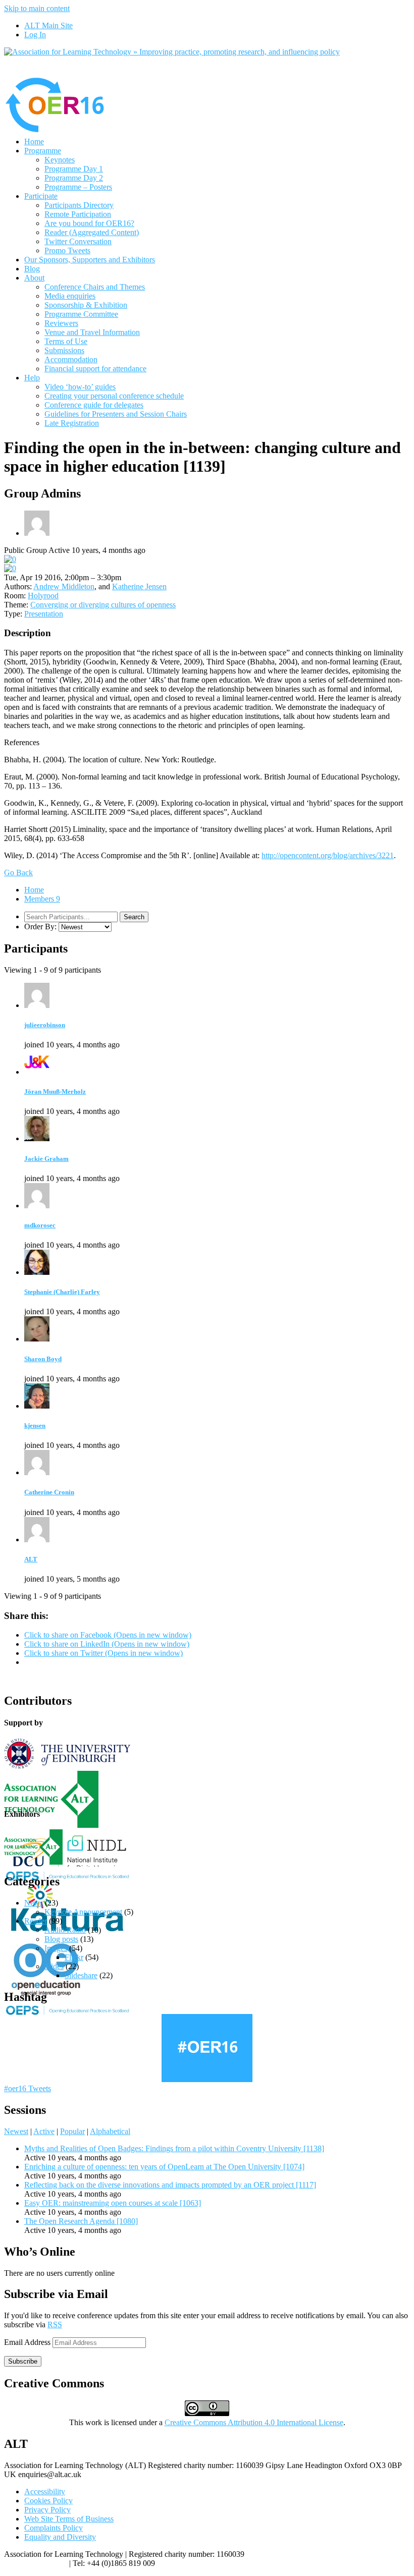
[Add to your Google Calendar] (10, 559)
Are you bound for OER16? (89, 223)
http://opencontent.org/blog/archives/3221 (328, 855)
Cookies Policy (48, 2501)
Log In (35, 35)
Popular (72, 2131)
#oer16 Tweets (28, 2088)
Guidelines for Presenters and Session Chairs (116, 414)
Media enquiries (70, 296)
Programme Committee (81, 314)
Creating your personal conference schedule (114, 396)
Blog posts (61, 1939)
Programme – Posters (78, 187)
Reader (36, 1921)
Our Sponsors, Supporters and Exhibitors (90, 260)
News (34, 1903)
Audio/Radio (65, 1930)
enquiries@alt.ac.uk (36, 2563)
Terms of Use (66, 341)
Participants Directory (79, 205)
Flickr (74, 1957)
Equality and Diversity (60, 2537)
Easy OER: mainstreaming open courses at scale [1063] (113, 2203)
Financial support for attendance (95, 369)
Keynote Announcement (83, 1912)
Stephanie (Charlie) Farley (62, 1292)
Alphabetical (110, 2131)
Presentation (44, 614)
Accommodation (71, 359)
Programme (43, 151)
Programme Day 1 (74, 169)
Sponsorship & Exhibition (86, 305)
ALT (31, 1559)
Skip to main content (37, 8)
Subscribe (23, 2361)
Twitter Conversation (78, 241)
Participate (41, 196)
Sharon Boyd (43, 1359)
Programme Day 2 (74, 178)
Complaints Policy (54, 2528)
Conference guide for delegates (94, 405)
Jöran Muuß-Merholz (55, 1091)
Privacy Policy (47, 2510)
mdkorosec (40, 1225)
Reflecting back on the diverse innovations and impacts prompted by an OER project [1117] (170, 2185)
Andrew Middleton (64, 586)
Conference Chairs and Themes (95, 287)
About (34, 278)
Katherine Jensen (139, 586)
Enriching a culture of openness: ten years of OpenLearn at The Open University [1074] (164, 2167)
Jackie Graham (46, 1159)
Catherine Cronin (49, 1492)
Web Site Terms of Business (69, 2519)
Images (56, 1948)
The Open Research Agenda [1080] (81, 2221)
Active (44, 2131)
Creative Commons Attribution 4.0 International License (254, 2422)
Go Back (18, 873)
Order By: (40, 927)
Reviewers (61, 323)
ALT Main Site (48, 25)
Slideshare (81, 1975)
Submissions (64, 350)
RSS (55, 2325)
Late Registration (72, 423)
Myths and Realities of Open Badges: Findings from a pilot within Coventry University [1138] (174, 2148)
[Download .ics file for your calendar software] (10, 568)
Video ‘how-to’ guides (80, 387)
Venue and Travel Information (92, 332)
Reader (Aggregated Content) (92, 232)
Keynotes (60, 160)
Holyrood (43, 596)
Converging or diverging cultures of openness (103, 605)
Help (32, 378)
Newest (16, 2131)
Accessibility (45, 2491)
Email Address (28, 2342)
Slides (54, 1966)
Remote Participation (78, 214)
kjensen (35, 1425)
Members (42, 899)
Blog (32, 269)
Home (34, 142)
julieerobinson (45, 1025)
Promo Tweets (67, 250)
